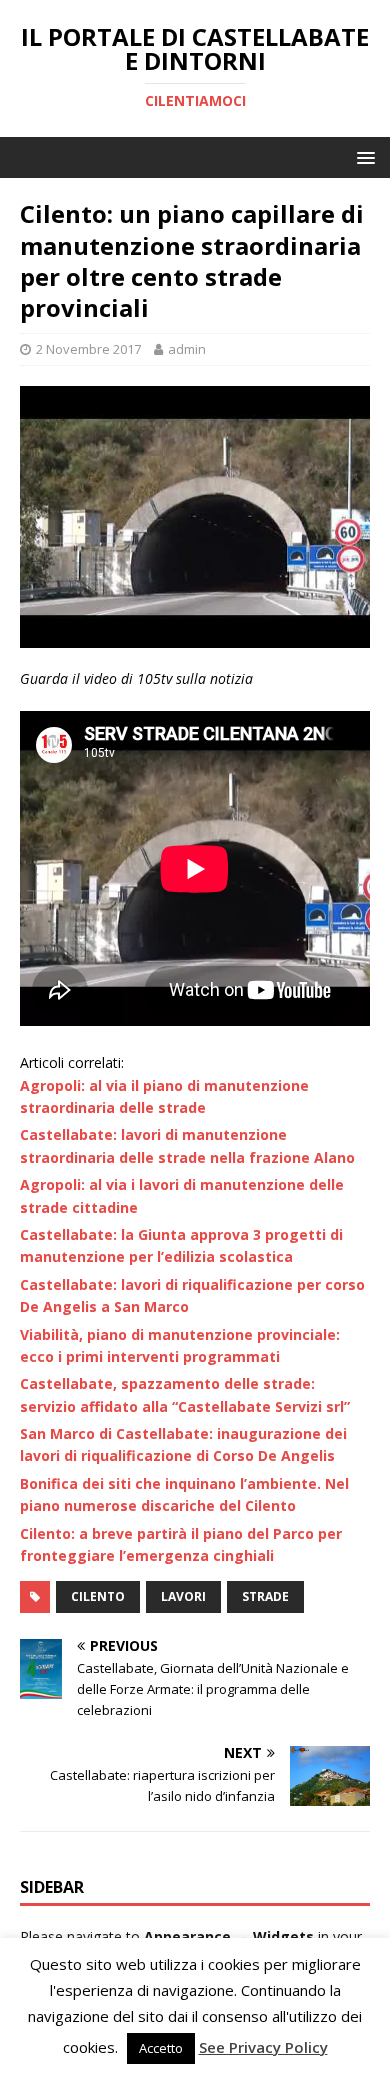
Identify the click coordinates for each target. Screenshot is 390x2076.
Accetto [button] (161, 2048)
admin (187, 349)
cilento (98, 1596)
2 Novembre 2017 (88, 349)
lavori (183, 1596)
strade (265, 1596)
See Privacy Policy (263, 2047)
